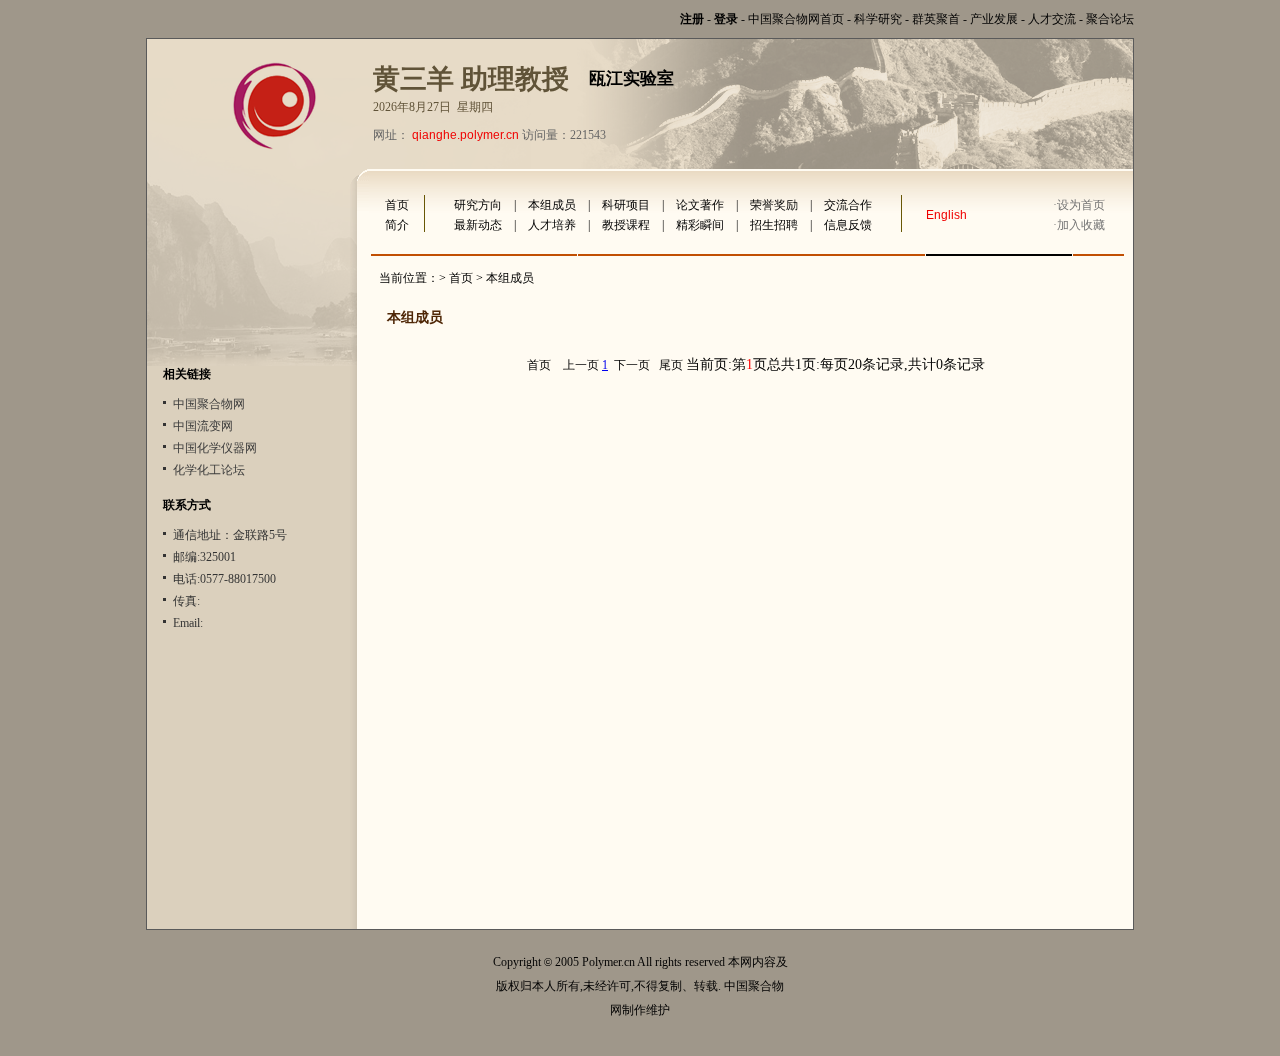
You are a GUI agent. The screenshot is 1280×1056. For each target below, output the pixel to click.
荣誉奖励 (774, 205)
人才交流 (1052, 19)
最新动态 (478, 225)
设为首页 (1081, 205)
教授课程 (626, 225)
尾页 (671, 365)
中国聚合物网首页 (796, 19)
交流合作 (848, 205)
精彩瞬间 (700, 225)
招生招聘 (774, 225)
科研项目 (626, 205)
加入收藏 (1081, 225)
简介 (397, 225)
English (946, 215)
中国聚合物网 (209, 404)
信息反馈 (848, 225)
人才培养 (552, 225)
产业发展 (994, 19)
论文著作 (700, 205)
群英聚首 (936, 19)
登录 (726, 19)
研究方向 (478, 205)
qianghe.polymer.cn (465, 135)
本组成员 (552, 205)
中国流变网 (203, 426)
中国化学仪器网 (215, 448)
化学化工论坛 (209, 470)
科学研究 (878, 19)
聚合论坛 (1110, 19)
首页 (397, 205)
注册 (692, 19)
